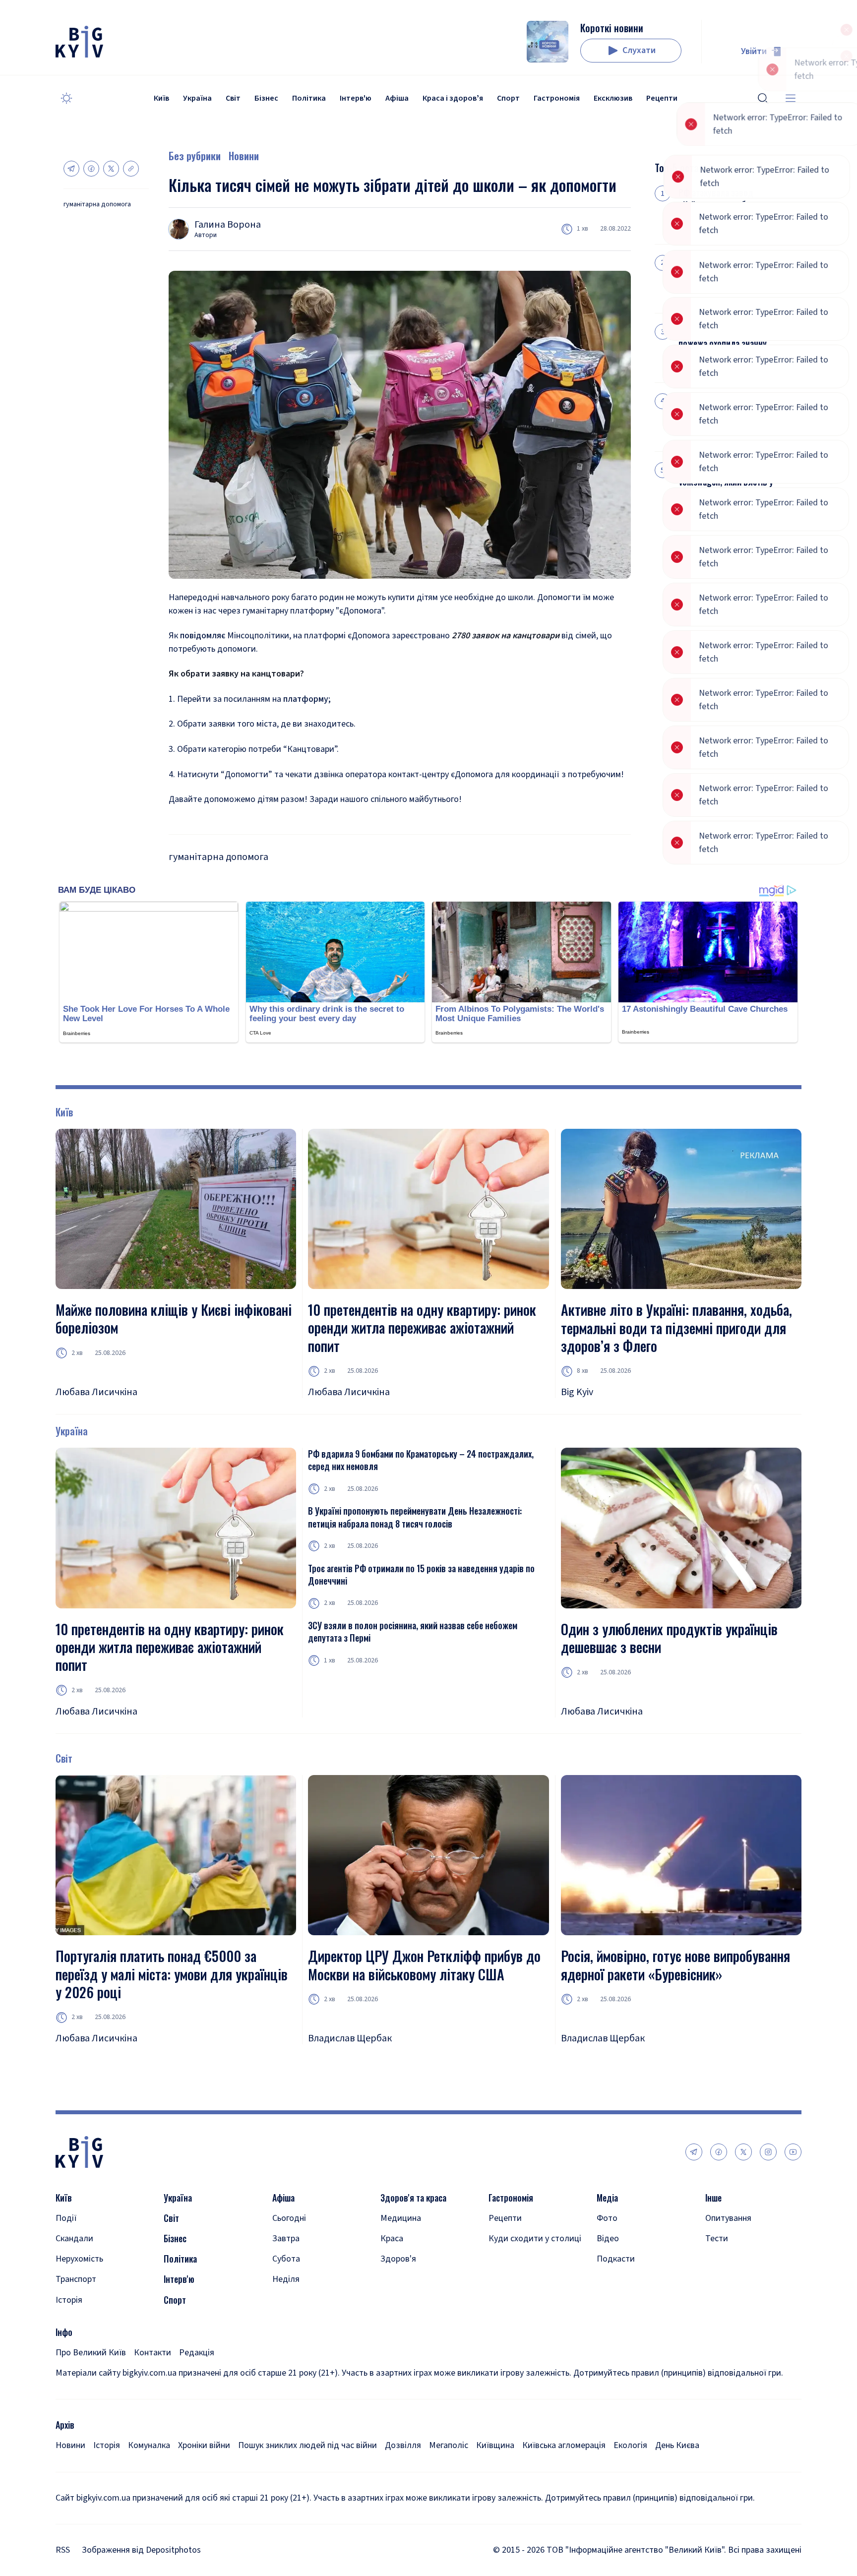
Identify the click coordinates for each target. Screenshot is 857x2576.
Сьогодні (289, 2218)
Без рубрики (195, 156)
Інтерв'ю (356, 98)
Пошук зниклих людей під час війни (307, 2445)
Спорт (508, 98)
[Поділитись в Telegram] (71, 169)
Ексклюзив (613, 98)
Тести (717, 2239)
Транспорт (76, 2279)
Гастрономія (557, 98)
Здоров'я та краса (413, 2198)
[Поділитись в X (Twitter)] (111, 169)
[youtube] (793, 2152)
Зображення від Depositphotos (141, 2550)
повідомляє (203, 636)
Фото (607, 2218)
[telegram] (694, 2152)
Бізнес (266, 98)
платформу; (307, 699)
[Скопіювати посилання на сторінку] (131, 169)
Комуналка (149, 2445)
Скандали (74, 2239)
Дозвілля (403, 2445)
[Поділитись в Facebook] (91, 169)
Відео (608, 2239)
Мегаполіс (449, 2445)
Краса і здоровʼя (453, 98)
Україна (197, 98)
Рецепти (662, 98)
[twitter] (743, 2152)
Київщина (495, 2445)
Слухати (639, 50)
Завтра (286, 2239)
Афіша (397, 98)
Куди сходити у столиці (535, 2239)
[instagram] (768, 2152)
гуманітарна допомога (97, 205)
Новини (244, 156)
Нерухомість (79, 2259)
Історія (69, 2300)
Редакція (197, 2353)
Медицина (401, 2218)
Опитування (728, 2218)
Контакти (153, 2353)
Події (66, 2218)
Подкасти (616, 2259)
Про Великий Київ (91, 2353)
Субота (286, 2259)
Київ (161, 98)
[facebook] (719, 2152)
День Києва (677, 2445)
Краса (392, 2239)
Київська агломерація (564, 2445)
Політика (309, 98)
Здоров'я (398, 2259)
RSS (63, 2550)
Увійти (754, 51)
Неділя (286, 2279)
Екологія (630, 2445)
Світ (233, 98)
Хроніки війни (204, 2445)
